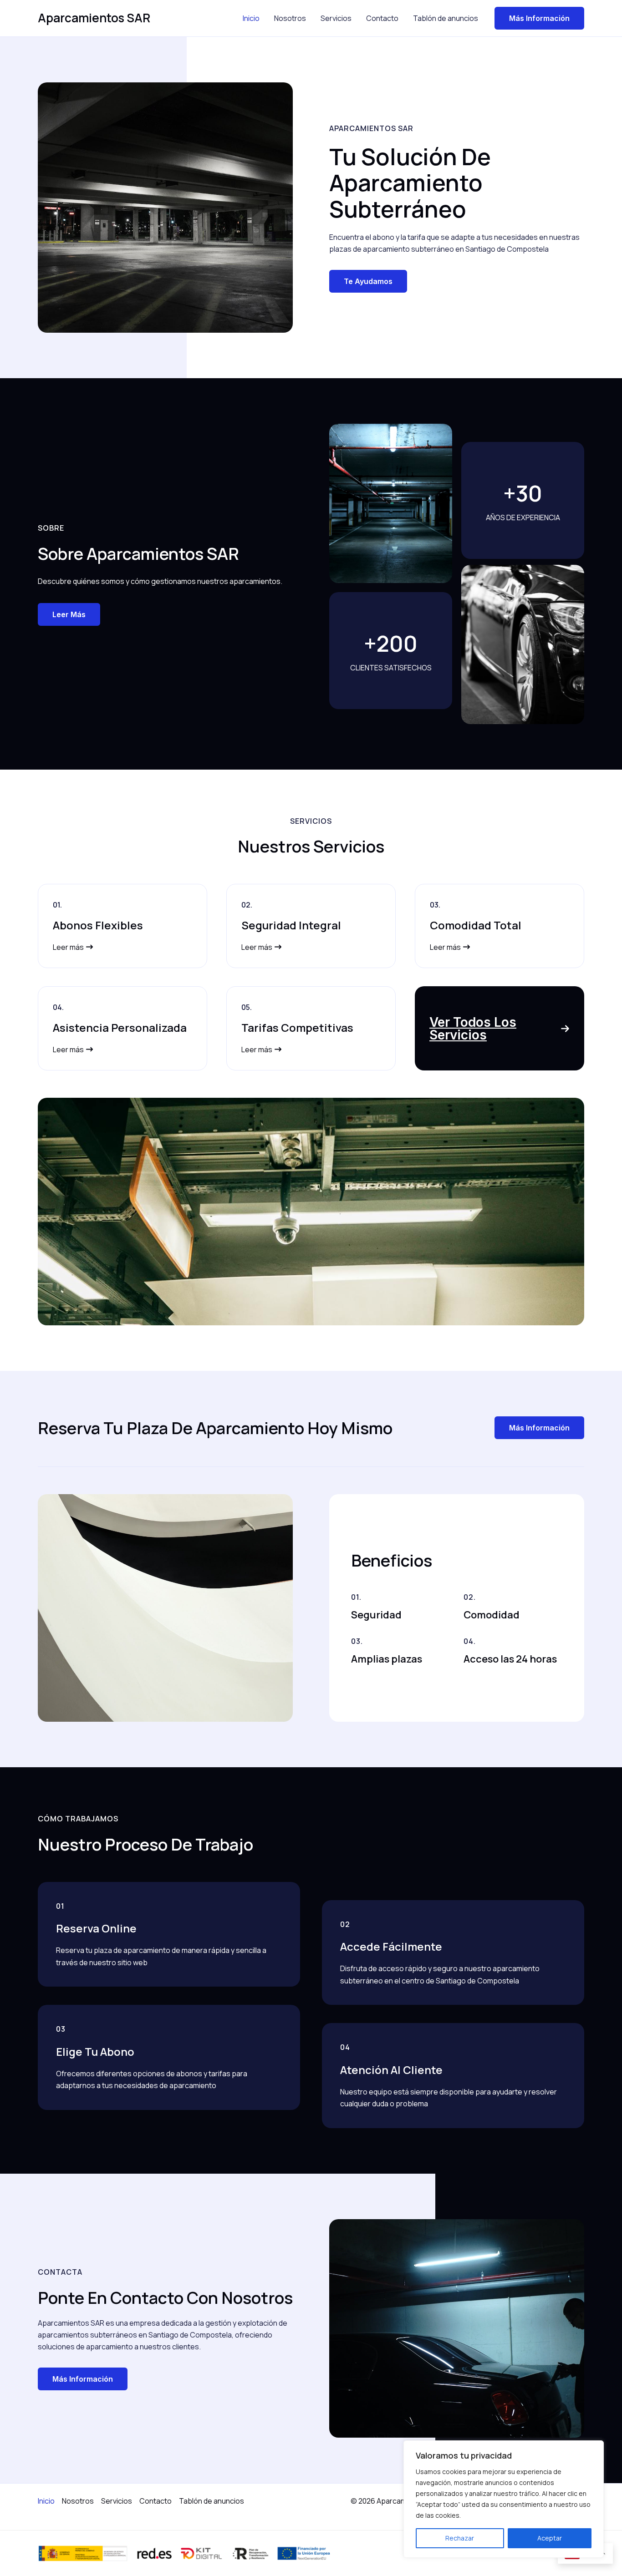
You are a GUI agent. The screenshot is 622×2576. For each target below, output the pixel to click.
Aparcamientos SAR (94, 18)
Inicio (251, 18)
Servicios (336, 18)
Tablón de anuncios (446, 18)
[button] (500, 1029)
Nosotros (290, 18)
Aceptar (550, 2538)
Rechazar (460, 2538)
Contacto (382, 18)
